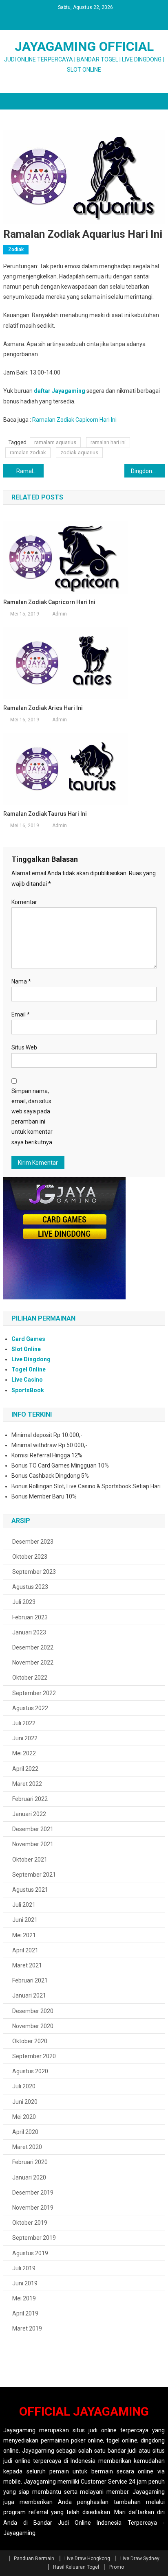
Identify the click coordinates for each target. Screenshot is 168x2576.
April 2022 (25, 1769)
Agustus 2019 (30, 2253)
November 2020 (33, 2026)
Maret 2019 (27, 2328)
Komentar (24, 902)
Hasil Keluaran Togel (76, 2567)
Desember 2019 (33, 2193)
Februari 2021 (30, 1980)
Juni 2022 (25, 1738)
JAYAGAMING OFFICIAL (84, 46)
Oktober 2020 (30, 2041)
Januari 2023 (29, 1632)
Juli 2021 (24, 1905)
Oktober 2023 (30, 1557)
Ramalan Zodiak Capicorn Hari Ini (74, 420)
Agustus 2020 (30, 2071)
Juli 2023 (24, 1602)
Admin (60, 614)
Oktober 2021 (30, 1860)
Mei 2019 (24, 2298)
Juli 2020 (24, 2086)
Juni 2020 (25, 2102)
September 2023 (34, 1572)
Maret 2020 (27, 2147)
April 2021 (25, 1950)
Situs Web (24, 1047)
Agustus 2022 (30, 1708)
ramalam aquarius (55, 442)
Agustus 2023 (30, 1587)
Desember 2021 (33, 1829)
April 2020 (25, 2132)
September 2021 (34, 1875)
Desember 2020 (33, 2011)
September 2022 (34, 1693)
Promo (117, 2567)
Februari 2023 (30, 1617)
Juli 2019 (24, 2268)
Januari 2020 (29, 2177)
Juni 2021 (25, 1920)
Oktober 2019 (30, 2223)
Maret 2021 (27, 1965)
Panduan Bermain (34, 2558)
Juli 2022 (24, 1723)
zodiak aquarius (79, 452)
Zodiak (16, 250)
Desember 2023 (33, 1542)
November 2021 (33, 1844)
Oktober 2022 (30, 1678)
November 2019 (33, 2208)
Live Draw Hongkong (87, 2558)
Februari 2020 (30, 2162)
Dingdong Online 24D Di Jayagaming (148, 471)
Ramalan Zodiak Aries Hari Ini (43, 708)
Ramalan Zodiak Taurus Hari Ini (45, 814)
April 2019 (25, 2313)
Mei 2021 (24, 1935)
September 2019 (34, 2238)
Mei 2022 (24, 1753)
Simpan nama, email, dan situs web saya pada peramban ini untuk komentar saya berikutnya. (32, 1117)
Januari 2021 (29, 1996)
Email (21, 1014)
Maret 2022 (27, 1784)
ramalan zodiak (28, 452)
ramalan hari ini (108, 442)
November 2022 (33, 1663)
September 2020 (34, 2056)
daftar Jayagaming (60, 391)
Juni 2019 (25, 2283)
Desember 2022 (33, 1647)
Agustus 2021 (30, 1890)
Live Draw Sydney (140, 2558)
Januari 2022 (29, 1814)
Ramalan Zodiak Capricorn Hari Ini (30, 471)
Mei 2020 (24, 2117)
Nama (21, 981)
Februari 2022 (30, 1799)
